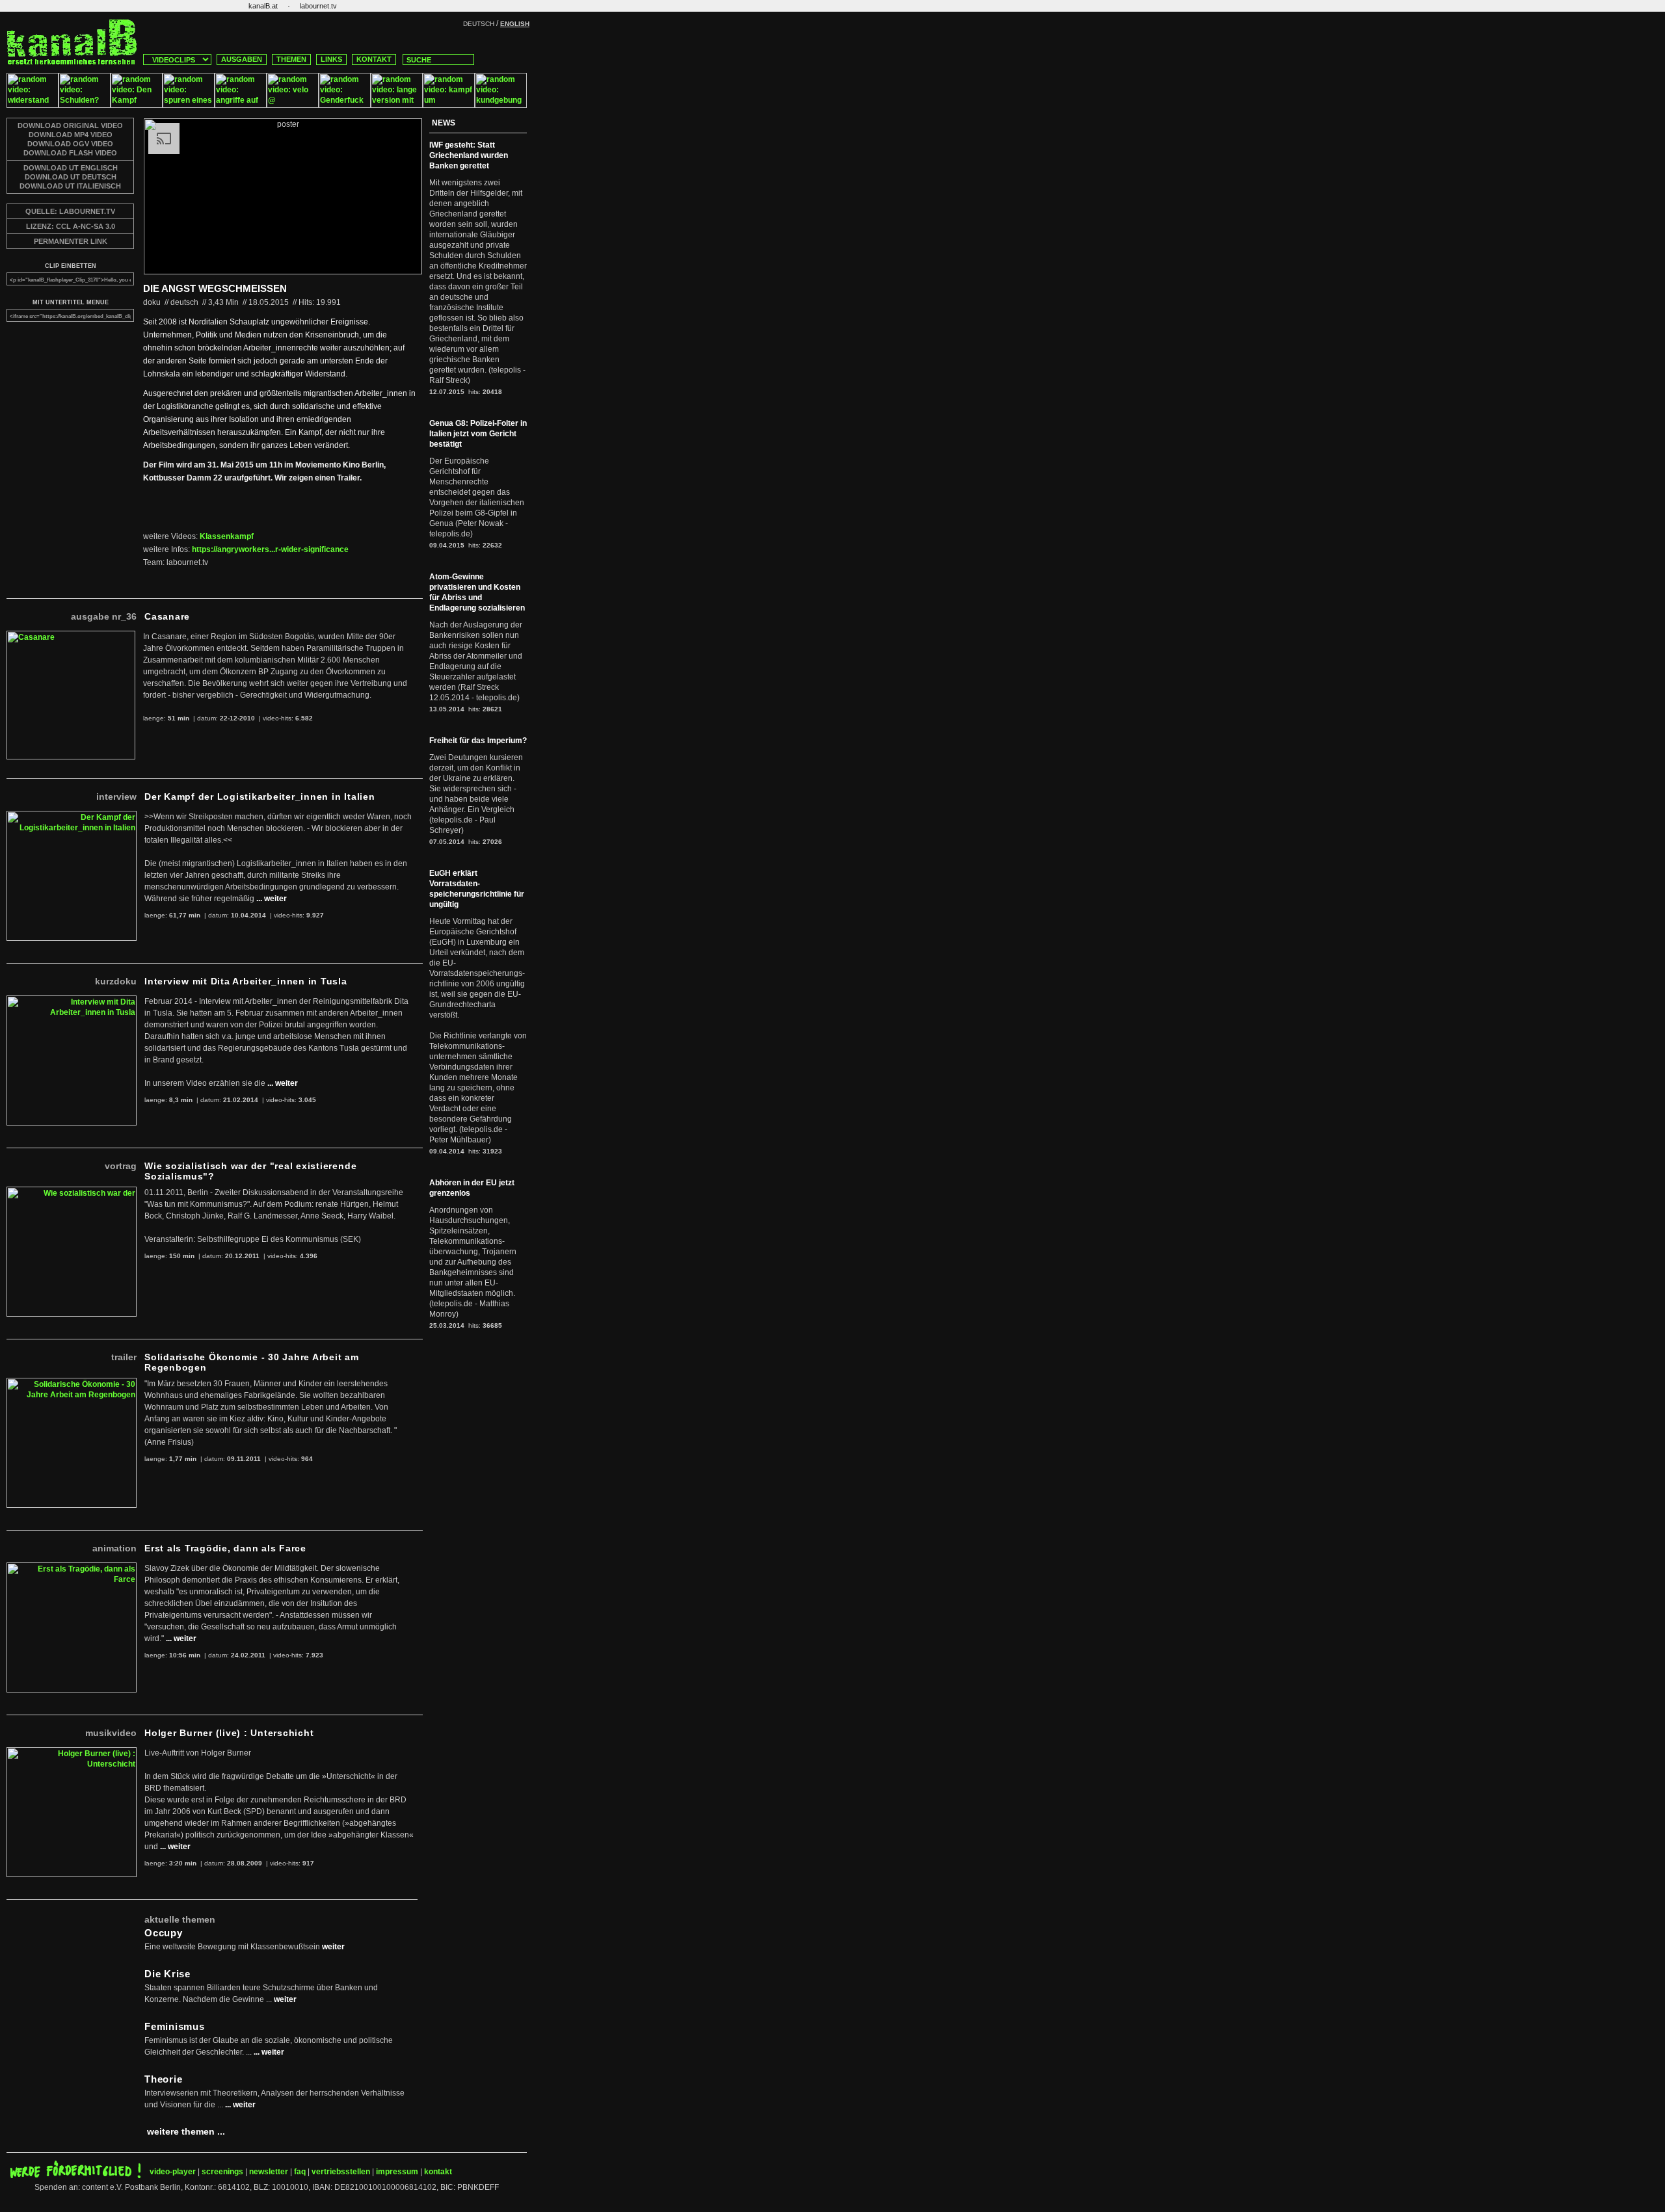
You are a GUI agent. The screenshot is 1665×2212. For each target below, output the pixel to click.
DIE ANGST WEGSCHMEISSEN (215, 288)
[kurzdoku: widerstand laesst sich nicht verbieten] (33, 105)
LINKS (331, 59)
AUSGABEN (242, 59)
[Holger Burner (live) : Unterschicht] (72, 1752)
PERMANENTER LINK (71, 241)
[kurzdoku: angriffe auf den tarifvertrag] (241, 105)
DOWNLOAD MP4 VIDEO (71, 135)
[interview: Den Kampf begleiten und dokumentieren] (137, 105)
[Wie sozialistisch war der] (72, 1192)
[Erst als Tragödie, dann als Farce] (72, 1568)
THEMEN (291, 59)
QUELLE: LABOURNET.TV (70, 211)
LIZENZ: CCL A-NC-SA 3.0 (71, 226)
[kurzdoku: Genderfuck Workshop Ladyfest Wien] (345, 105)
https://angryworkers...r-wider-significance (270, 549)
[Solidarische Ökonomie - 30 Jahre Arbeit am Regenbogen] (72, 1383)
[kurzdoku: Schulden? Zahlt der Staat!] (85, 105)
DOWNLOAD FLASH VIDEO (70, 153)
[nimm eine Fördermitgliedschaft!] (75, 2176)
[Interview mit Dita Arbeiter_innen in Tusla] (72, 1001)
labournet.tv (318, 6)
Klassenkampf (227, 536)
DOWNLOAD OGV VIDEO (70, 144)
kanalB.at (263, 6)
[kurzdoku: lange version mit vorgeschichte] (397, 105)
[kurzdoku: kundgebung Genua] (501, 105)
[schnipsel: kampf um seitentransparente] (449, 105)
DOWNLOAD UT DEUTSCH (71, 177)
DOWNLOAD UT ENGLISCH (71, 168)
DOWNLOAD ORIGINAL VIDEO (70, 125)
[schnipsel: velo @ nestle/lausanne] (293, 105)
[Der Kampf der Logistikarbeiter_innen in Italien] (72, 816)
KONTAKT (374, 59)
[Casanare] (71, 636)
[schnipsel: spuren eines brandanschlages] (189, 105)
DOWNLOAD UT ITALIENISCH (70, 186)
